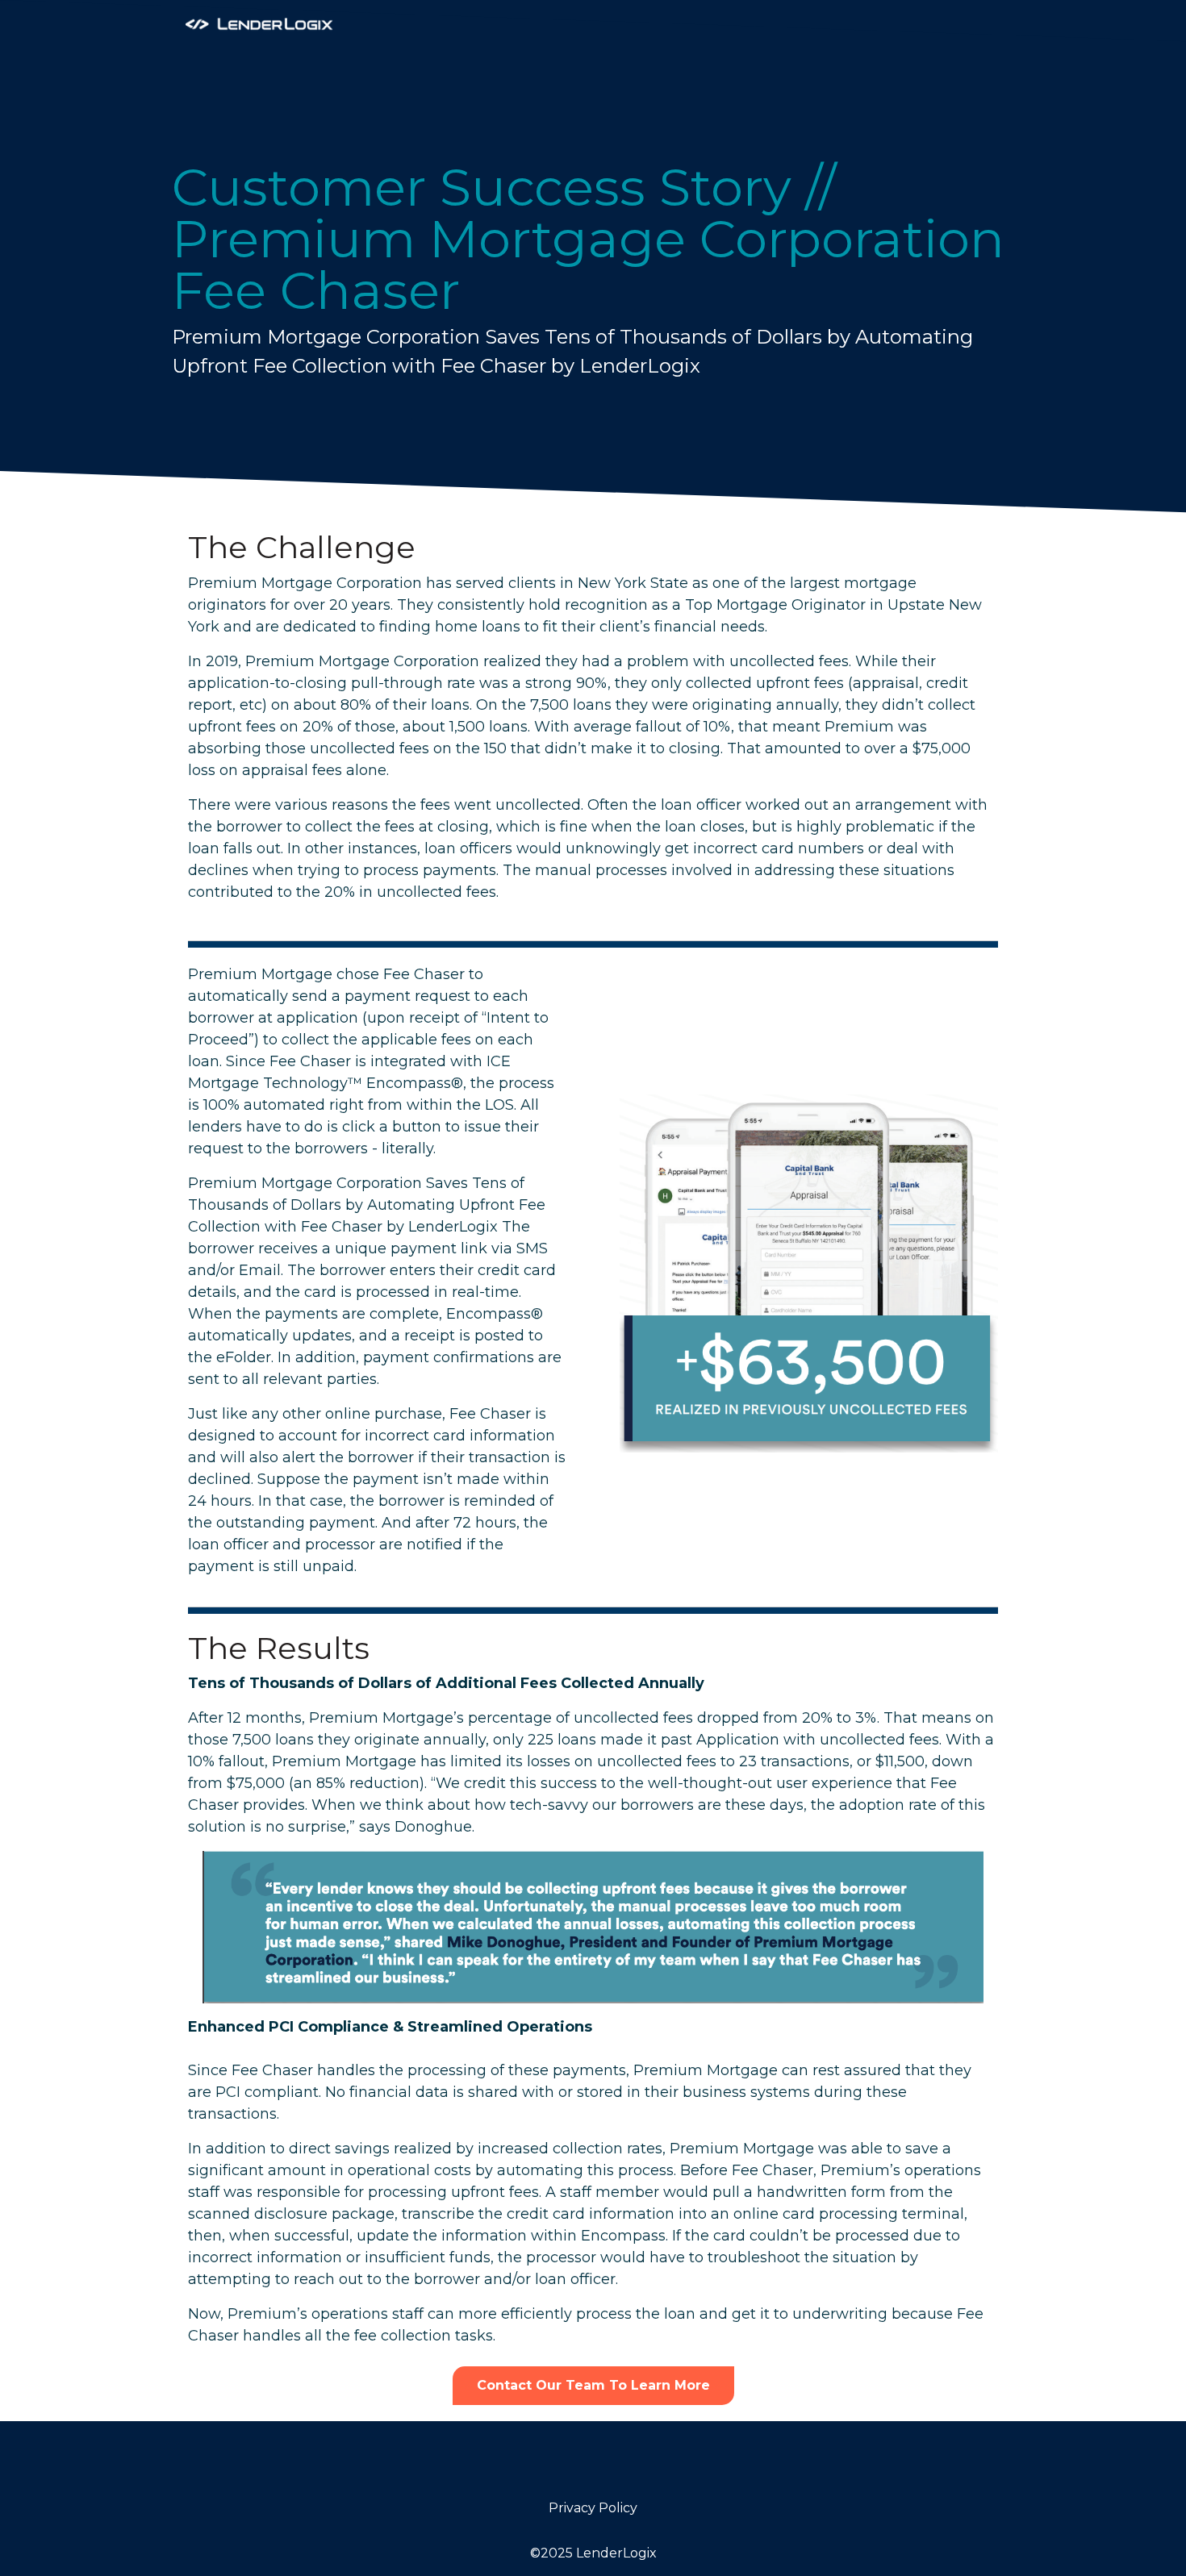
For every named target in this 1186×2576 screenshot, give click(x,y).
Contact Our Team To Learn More (593, 2385)
